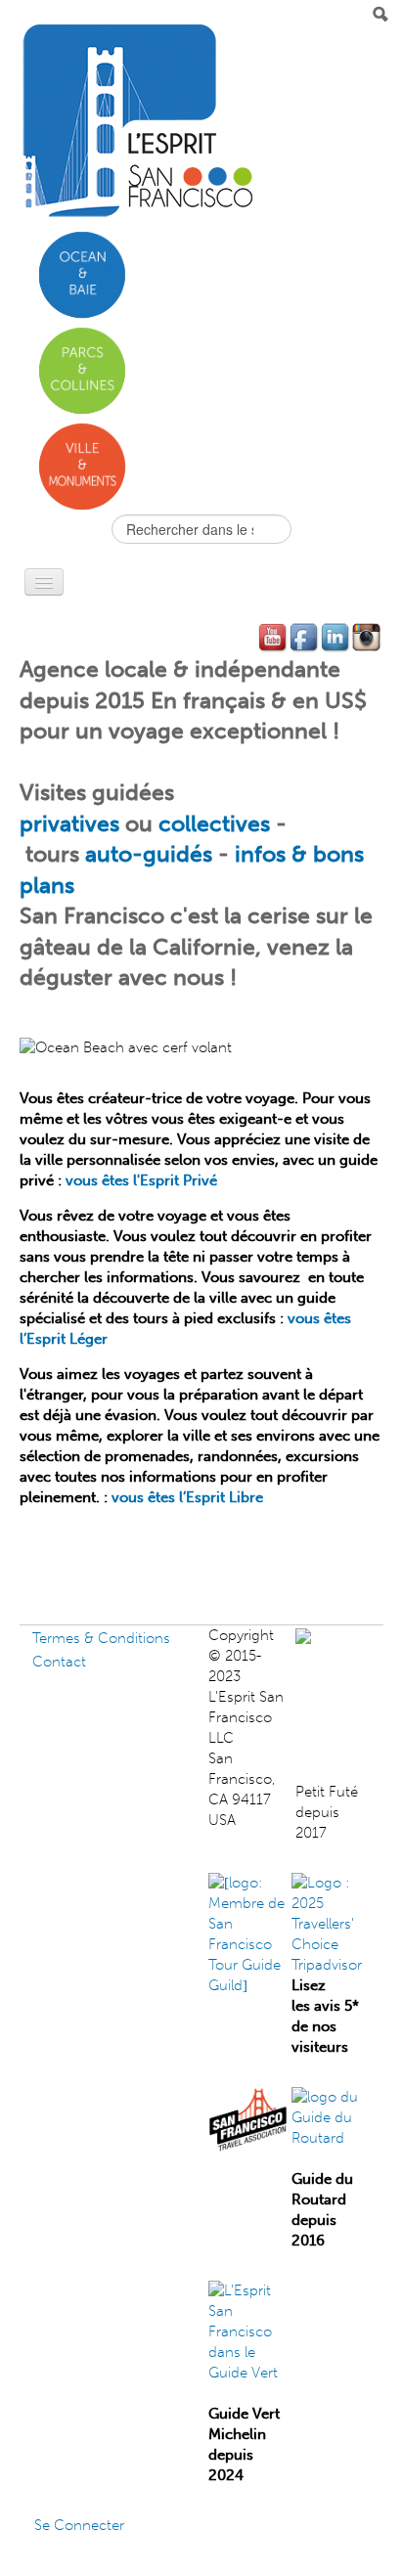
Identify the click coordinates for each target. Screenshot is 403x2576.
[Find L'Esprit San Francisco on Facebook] (305, 638)
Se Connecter (79, 2525)
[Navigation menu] (44, 582)
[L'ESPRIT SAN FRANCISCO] (344, 1635)
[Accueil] (136, 121)
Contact (59, 1662)
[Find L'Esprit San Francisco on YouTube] (274, 638)
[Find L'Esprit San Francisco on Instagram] (368, 638)
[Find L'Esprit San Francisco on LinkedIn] (336, 638)
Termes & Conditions (101, 1638)
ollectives (221, 824)
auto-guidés (149, 854)
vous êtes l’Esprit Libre (187, 1497)
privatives (69, 824)
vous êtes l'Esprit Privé (141, 1180)
